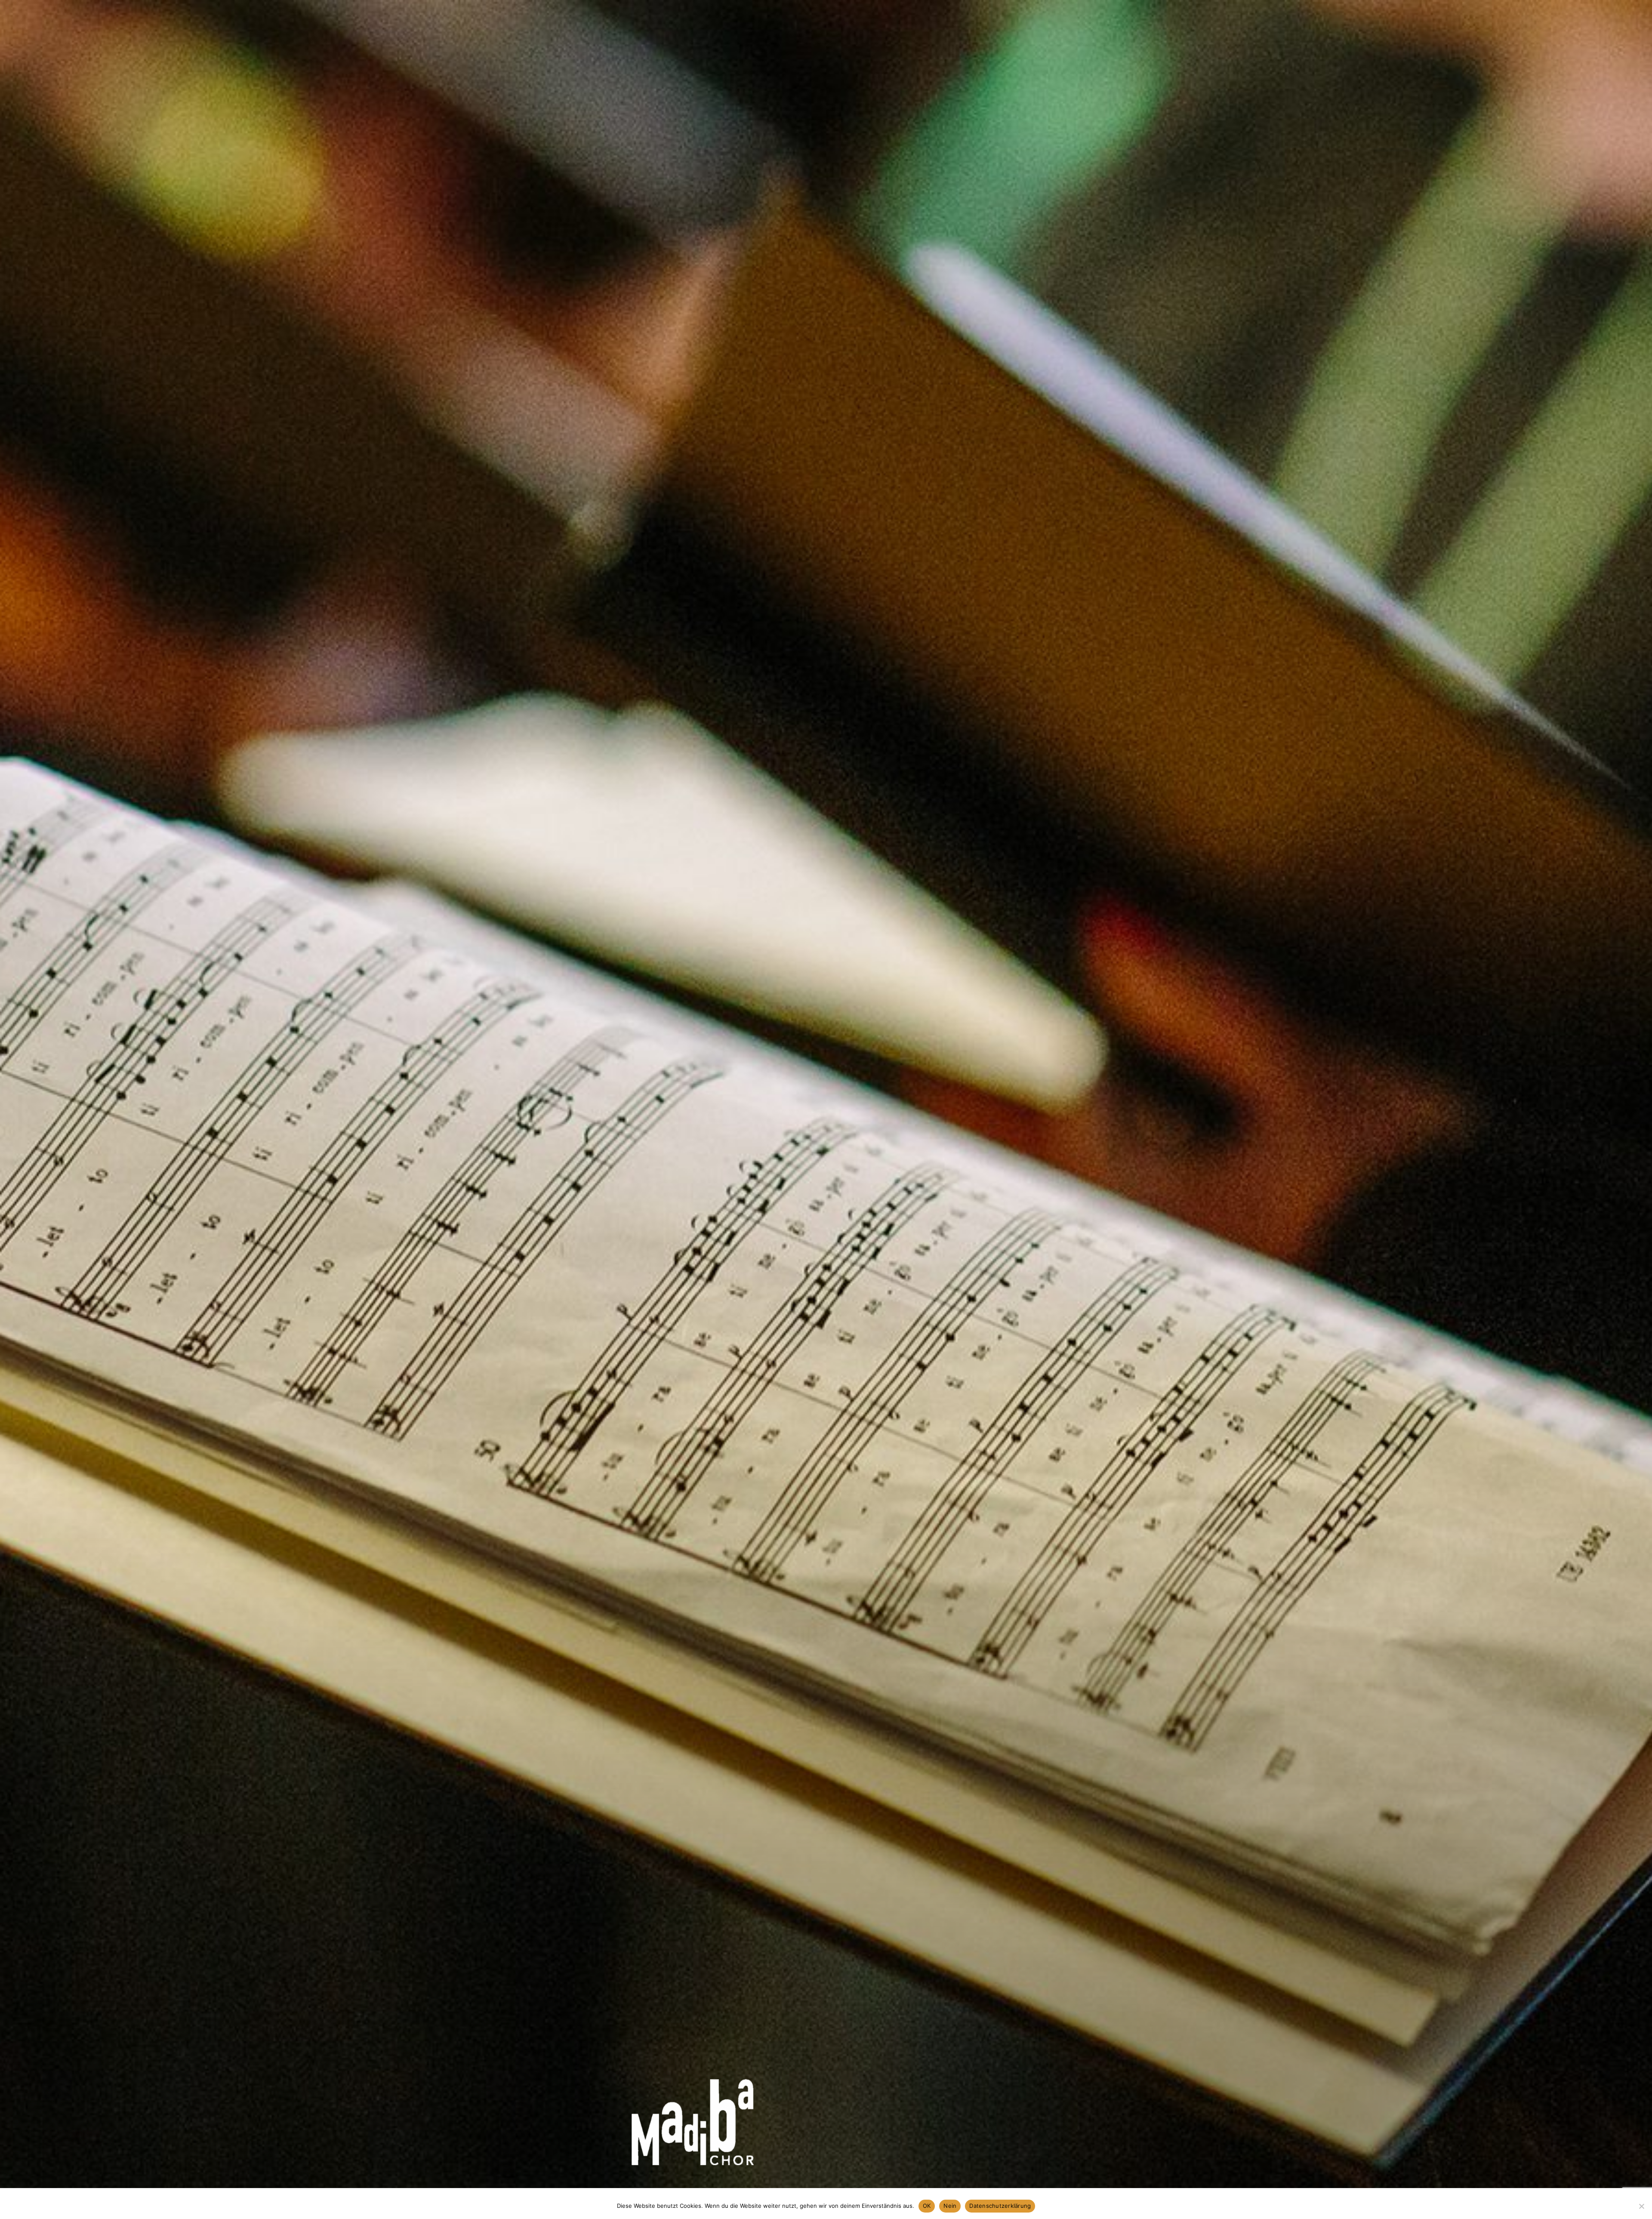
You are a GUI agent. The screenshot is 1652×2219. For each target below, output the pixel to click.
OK (927, 2206)
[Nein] (1641, 2206)
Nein (950, 2206)
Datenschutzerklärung (1000, 2206)
